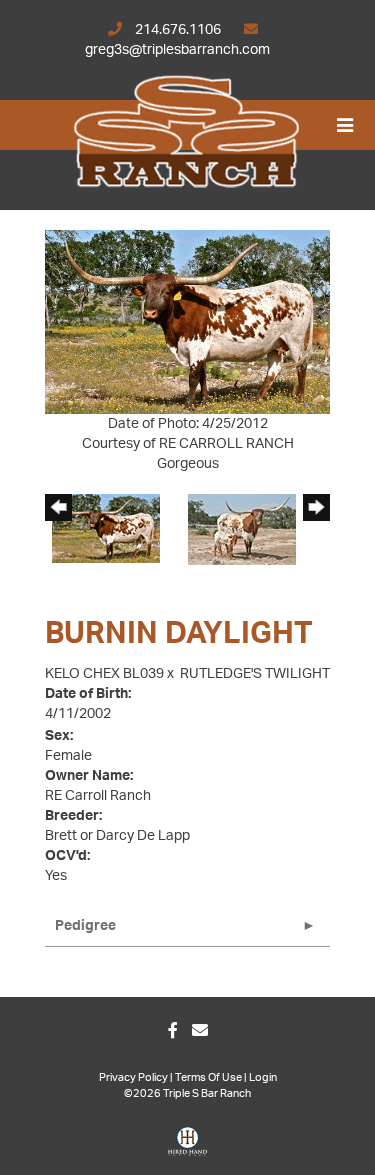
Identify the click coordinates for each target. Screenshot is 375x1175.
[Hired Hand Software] (187, 1148)
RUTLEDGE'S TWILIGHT (255, 674)
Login (263, 1077)
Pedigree (85, 926)
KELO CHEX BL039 (104, 674)
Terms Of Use (208, 1077)
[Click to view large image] (187, 322)
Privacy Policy (133, 1077)
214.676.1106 (178, 30)
